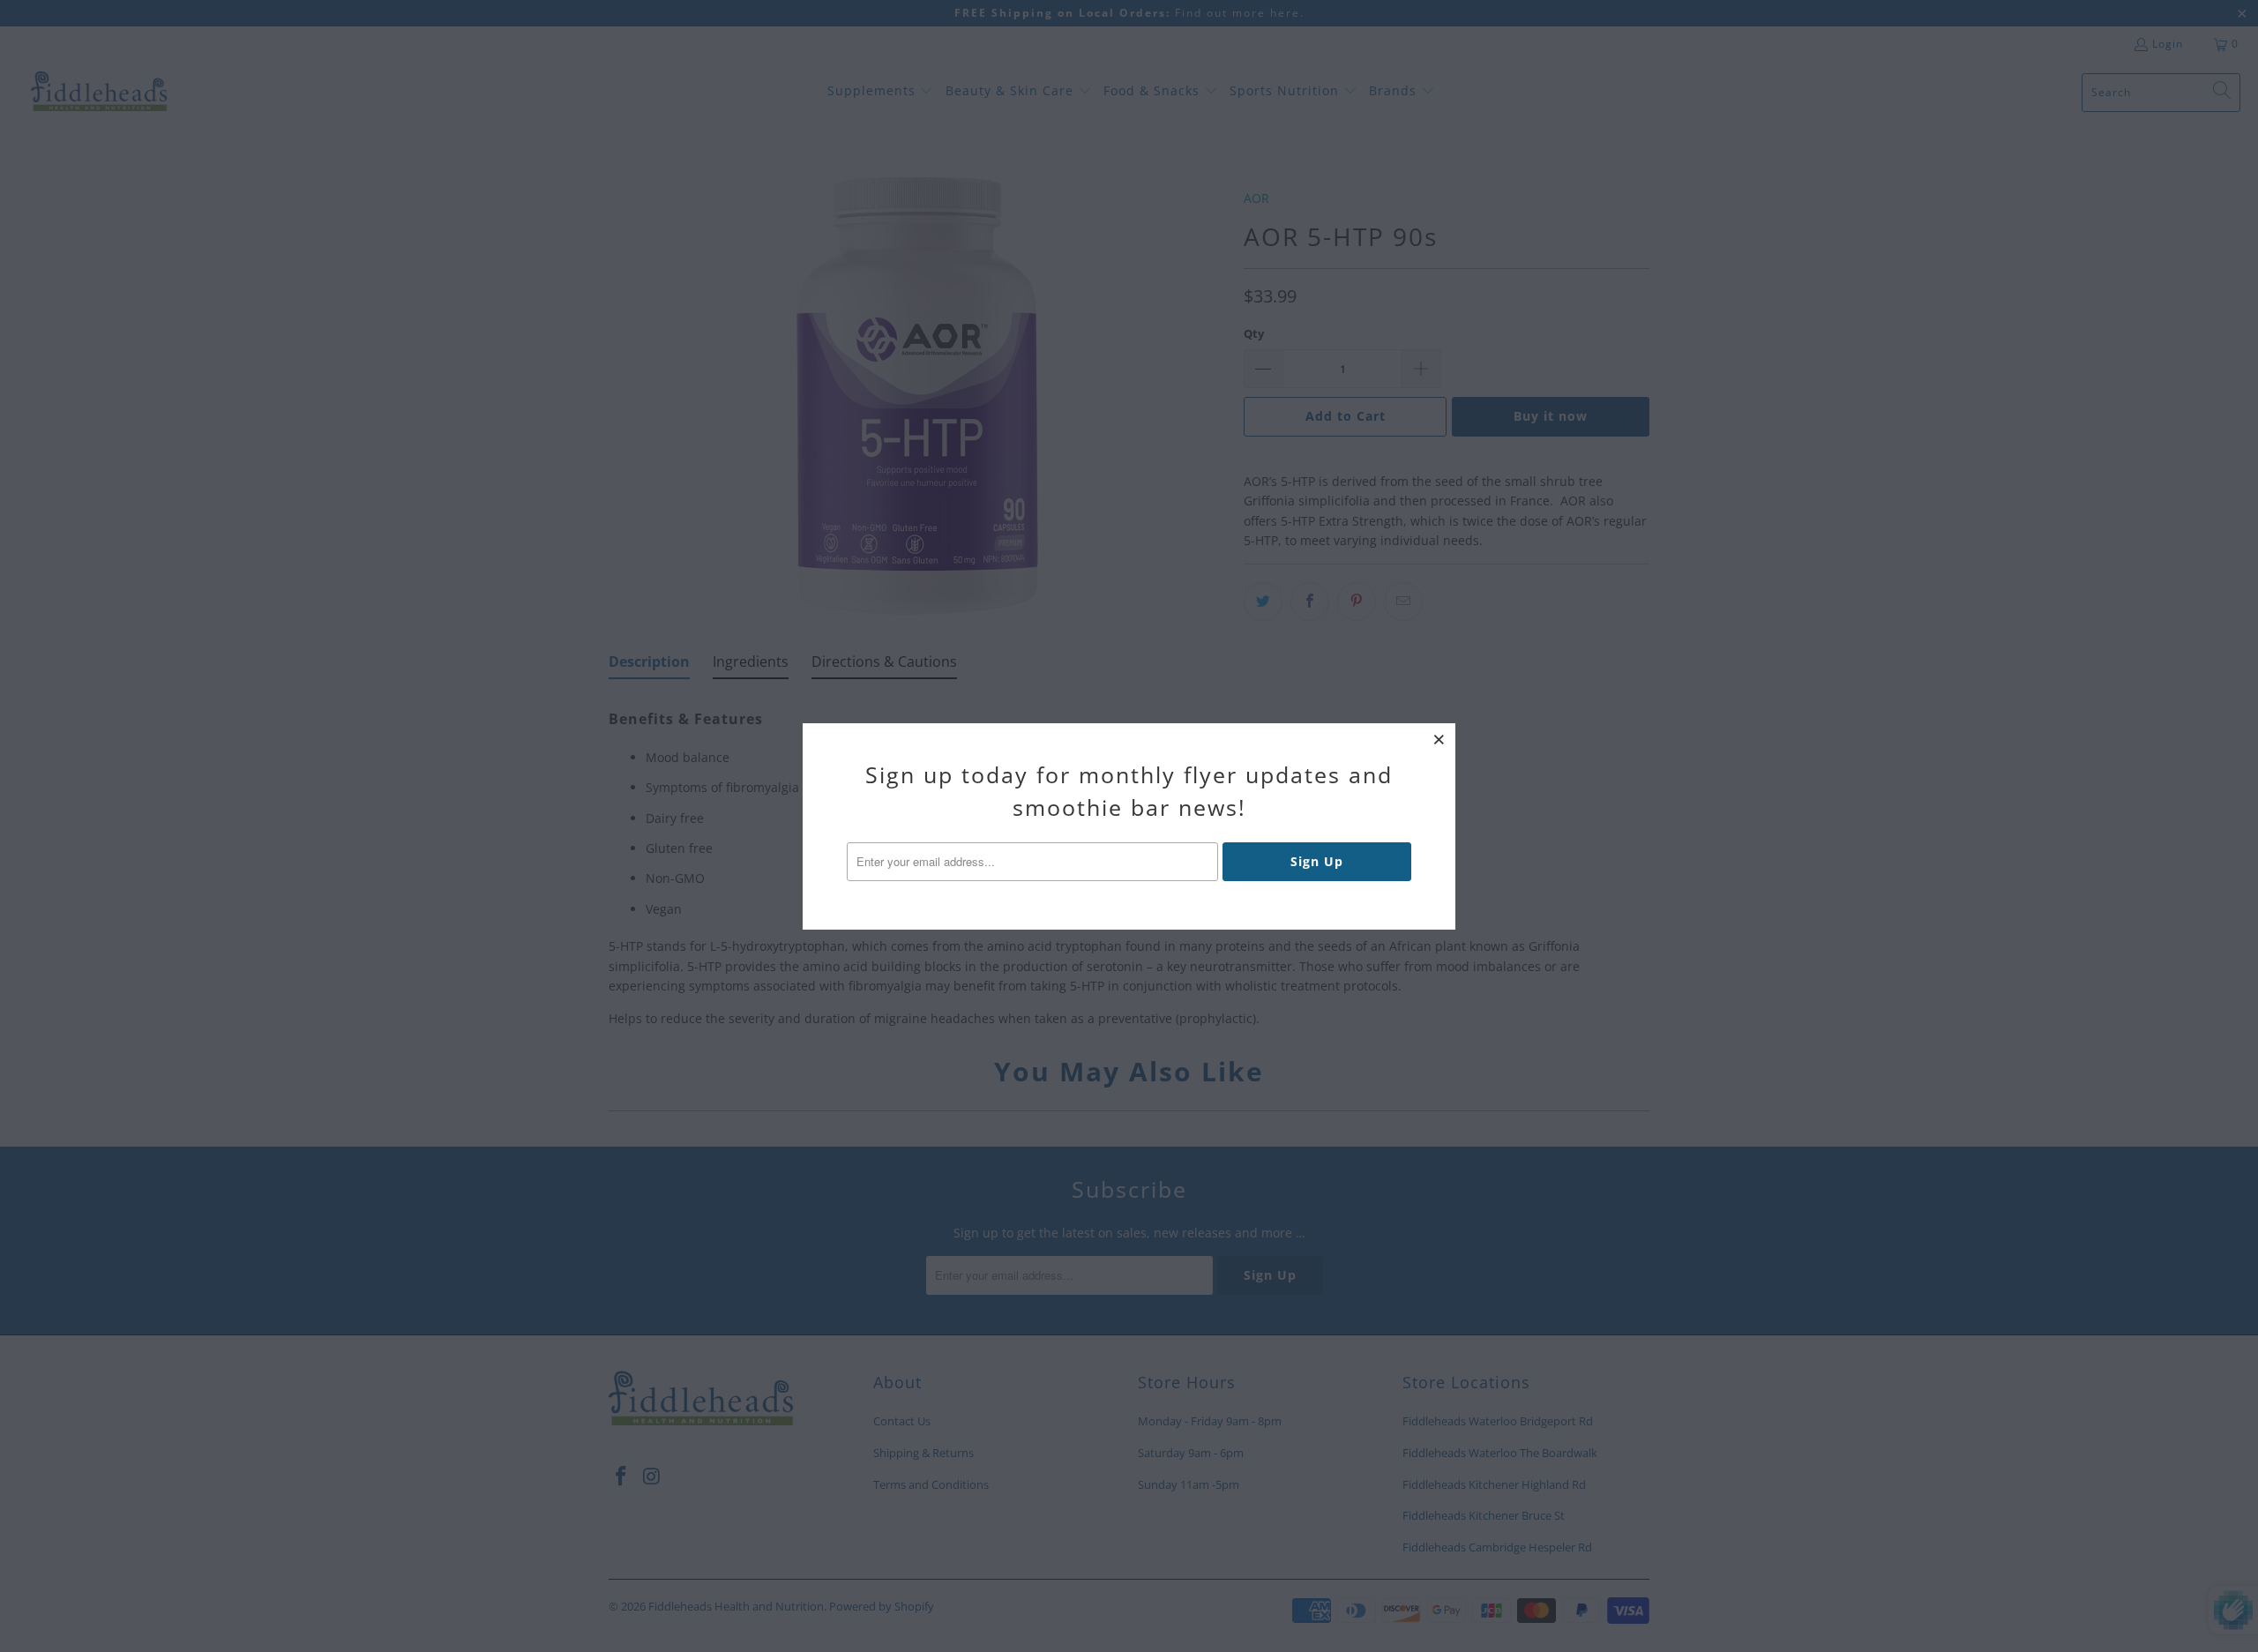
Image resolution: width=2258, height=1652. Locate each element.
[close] (1439, 739)
